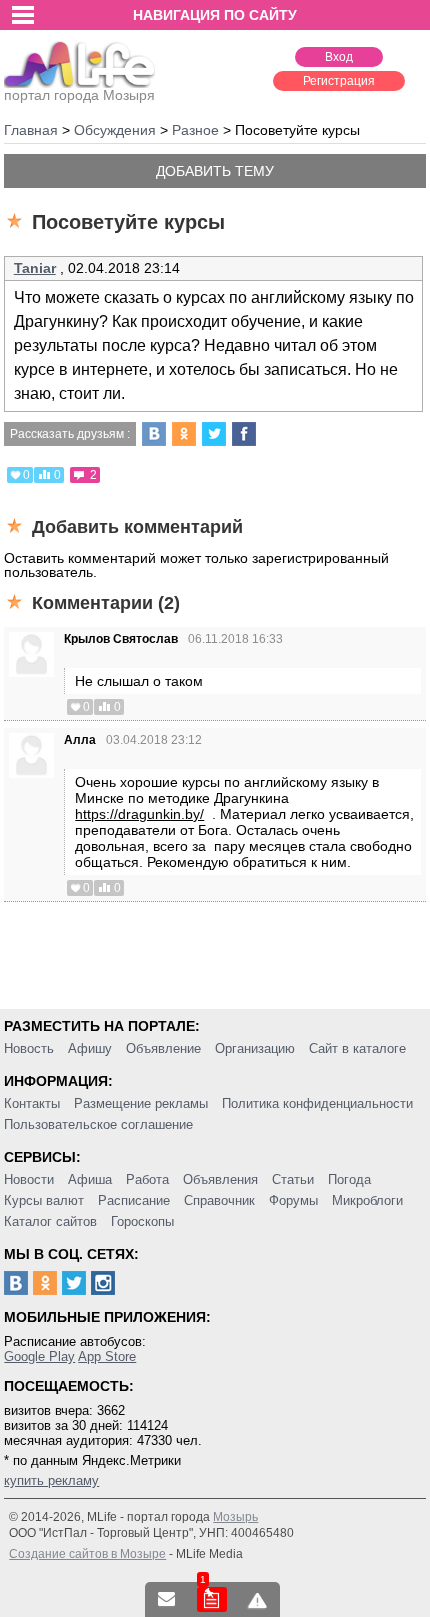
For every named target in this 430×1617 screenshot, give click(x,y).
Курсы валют (44, 1200)
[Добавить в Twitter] (214, 434)
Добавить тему (215, 171)
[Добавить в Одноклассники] (184, 434)
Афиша (90, 1179)
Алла (80, 740)
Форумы (293, 1200)
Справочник (219, 1200)
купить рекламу (51, 1480)
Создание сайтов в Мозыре (87, 1554)
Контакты (32, 1103)
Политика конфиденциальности (317, 1103)
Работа (147, 1179)
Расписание (134, 1200)
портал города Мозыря (79, 95)
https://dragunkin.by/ (139, 814)
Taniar (35, 268)
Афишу (90, 1048)
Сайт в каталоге (357, 1048)
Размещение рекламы (141, 1103)
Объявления (220, 1179)
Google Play (39, 1356)
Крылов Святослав (121, 639)
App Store (107, 1356)
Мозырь (235, 1517)
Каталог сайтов (50, 1221)
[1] (212, 1599)
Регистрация (339, 81)
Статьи (293, 1179)
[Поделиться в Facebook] (244, 434)
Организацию (255, 1048)
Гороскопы (142, 1221)
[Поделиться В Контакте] (154, 434)
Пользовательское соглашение (98, 1124)
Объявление (163, 1048)
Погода (349, 1179)
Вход (339, 57)
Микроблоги (367, 1200)
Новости (29, 1179)
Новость (29, 1048)
